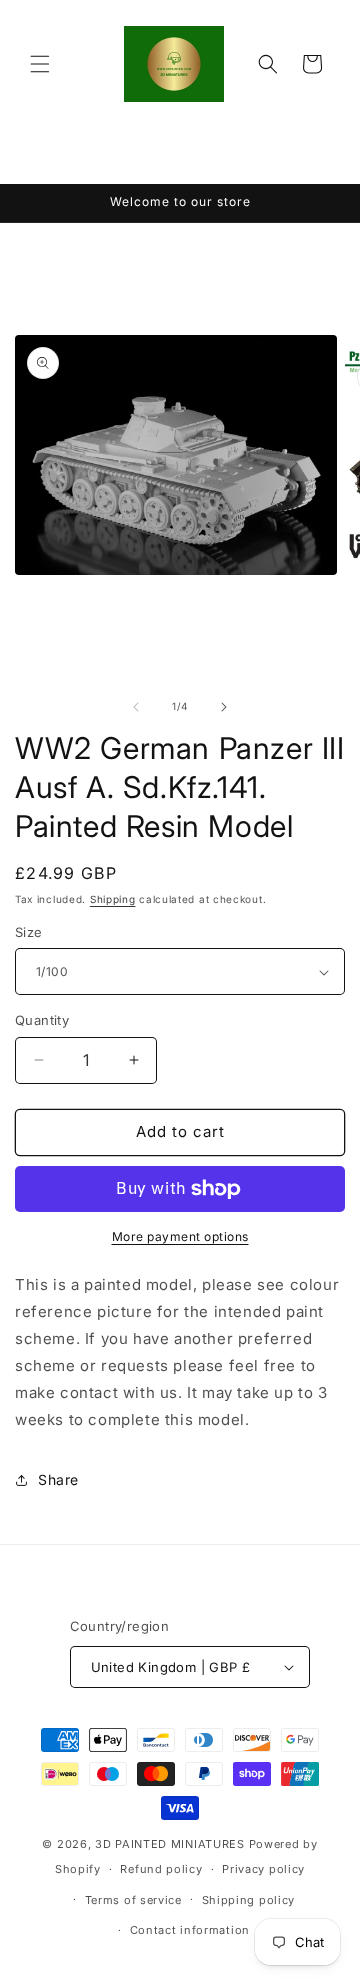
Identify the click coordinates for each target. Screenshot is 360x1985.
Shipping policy (249, 1900)
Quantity (42, 1020)
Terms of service (133, 1900)
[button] (40, 64)
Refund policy (161, 1869)
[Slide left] (136, 707)
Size (29, 932)
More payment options (180, 1236)
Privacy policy (263, 1869)
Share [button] (58, 1479)
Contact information (190, 1930)
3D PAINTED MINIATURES (170, 1844)
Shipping (113, 899)
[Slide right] (224, 707)
